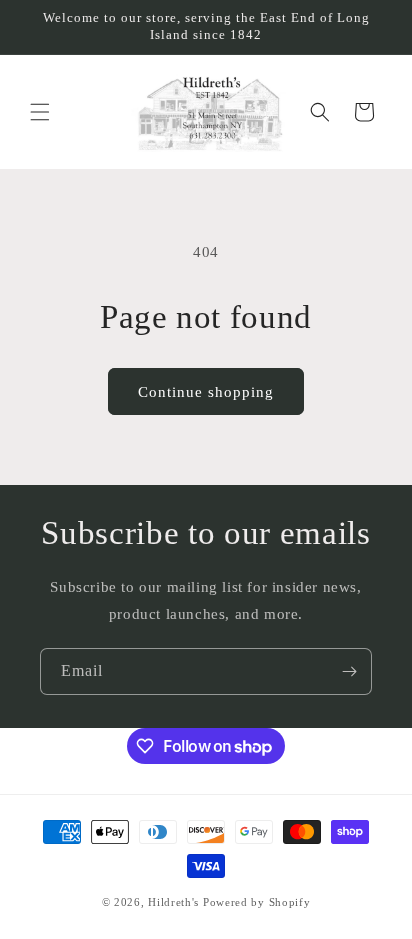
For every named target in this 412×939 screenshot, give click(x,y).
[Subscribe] (349, 671)
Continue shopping (206, 392)
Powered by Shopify (257, 902)
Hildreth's (173, 902)
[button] (40, 112)
